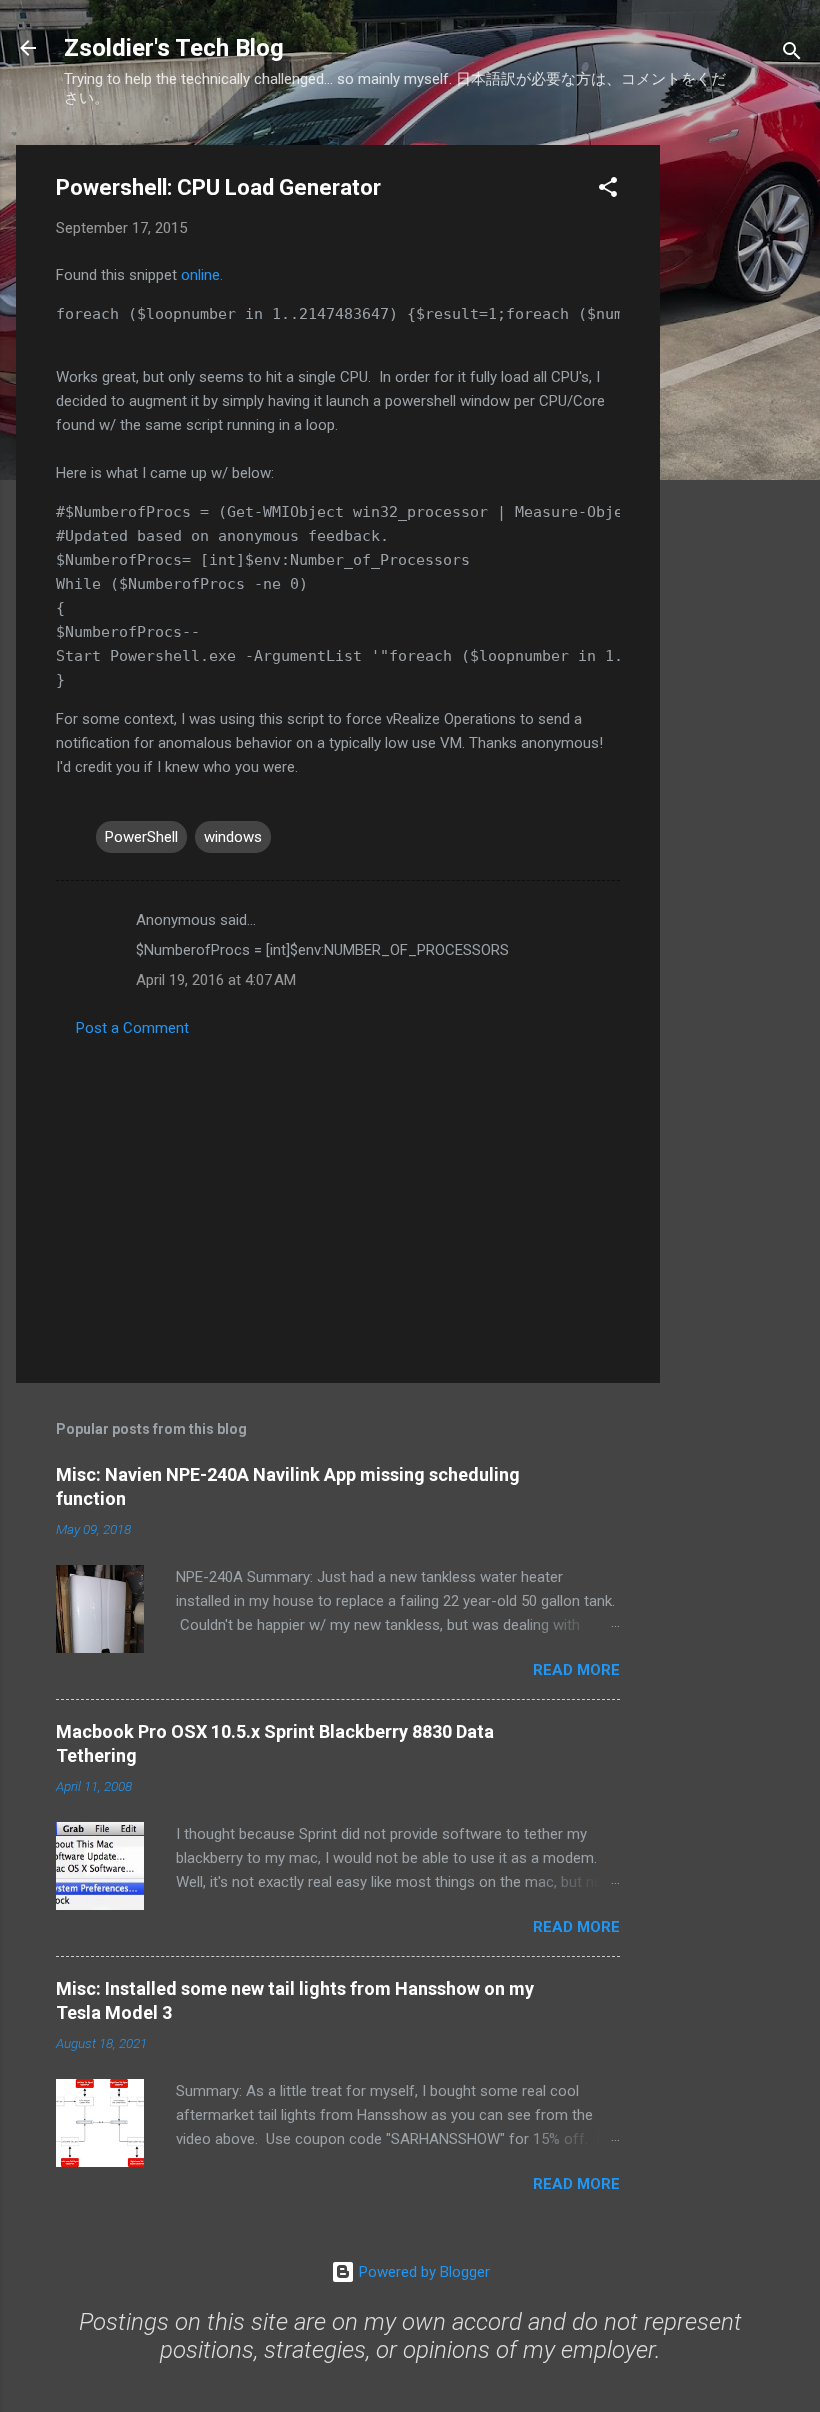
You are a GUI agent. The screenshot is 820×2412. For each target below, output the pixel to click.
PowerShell (141, 837)
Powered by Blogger (422, 2272)
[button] (608, 190)
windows (233, 837)
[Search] (792, 54)
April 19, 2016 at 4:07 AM (216, 980)
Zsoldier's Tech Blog (174, 48)
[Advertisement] (740, 445)
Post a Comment (132, 1028)
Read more (576, 1670)
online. (202, 275)
